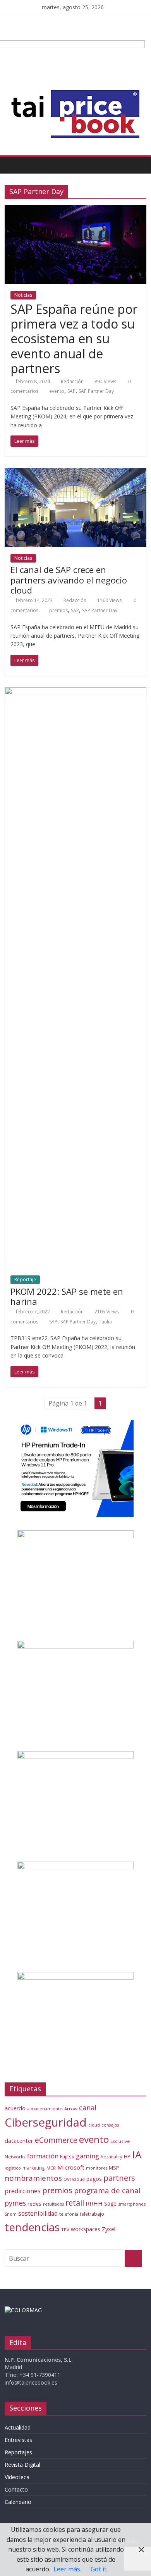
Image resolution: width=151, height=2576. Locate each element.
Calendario (18, 2502)
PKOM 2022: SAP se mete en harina (67, 1296)
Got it (99, 2569)
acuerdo (15, 2108)
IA (137, 2154)
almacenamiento (45, 2109)
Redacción (72, 381)
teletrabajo (92, 2214)
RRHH (94, 2203)
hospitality (112, 2157)
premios (58, 610)
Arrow (71, 2109)
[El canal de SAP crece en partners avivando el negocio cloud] (76, 473)
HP (127, 2156)
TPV (65, 2229)
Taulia (105, 1322)
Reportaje (25, 1279)
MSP (114, 2168)
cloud (94, 2125)
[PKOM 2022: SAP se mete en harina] (76, 692)
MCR (51, 2168)
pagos (94, 2179)
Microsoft (71, 2167)
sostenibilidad (38, 2213)
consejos (110, 2125)
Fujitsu (67, 2157)
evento (57, 391)
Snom (11, 2214)
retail (75, 2203)
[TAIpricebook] (23, 2310)
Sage (110, 2203)
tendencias (32, 2227)
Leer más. (67, 2569)
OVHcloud (74, 2179)
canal (88, 2108)
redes (34, 2204)
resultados (53, 2204)
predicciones (23, 2191)
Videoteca (17, 2477)
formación (43, 2156)
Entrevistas (18, 2440)
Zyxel (109, 2229)
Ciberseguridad (46, 2122)
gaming (88, 2156)
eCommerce (56, 2140)
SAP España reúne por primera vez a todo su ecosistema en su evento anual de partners (74, 339)
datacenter (19, 2141)
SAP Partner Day (96, 391)
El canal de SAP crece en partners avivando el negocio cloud (69, 580)
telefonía (69, 2214)
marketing (34, 2168)
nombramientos (33, 2178)
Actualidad (18, 2427)
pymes (15, 2203)
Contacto (16, 2489)
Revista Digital (22, 2465)
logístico (13, 2168)
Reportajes (18, 2452)
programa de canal (107, 2191)
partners (119, 2178)
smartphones (132, 2204)
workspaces (86, 2229)
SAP (71, 391)
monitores (97, 2168)
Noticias (23, 295)
